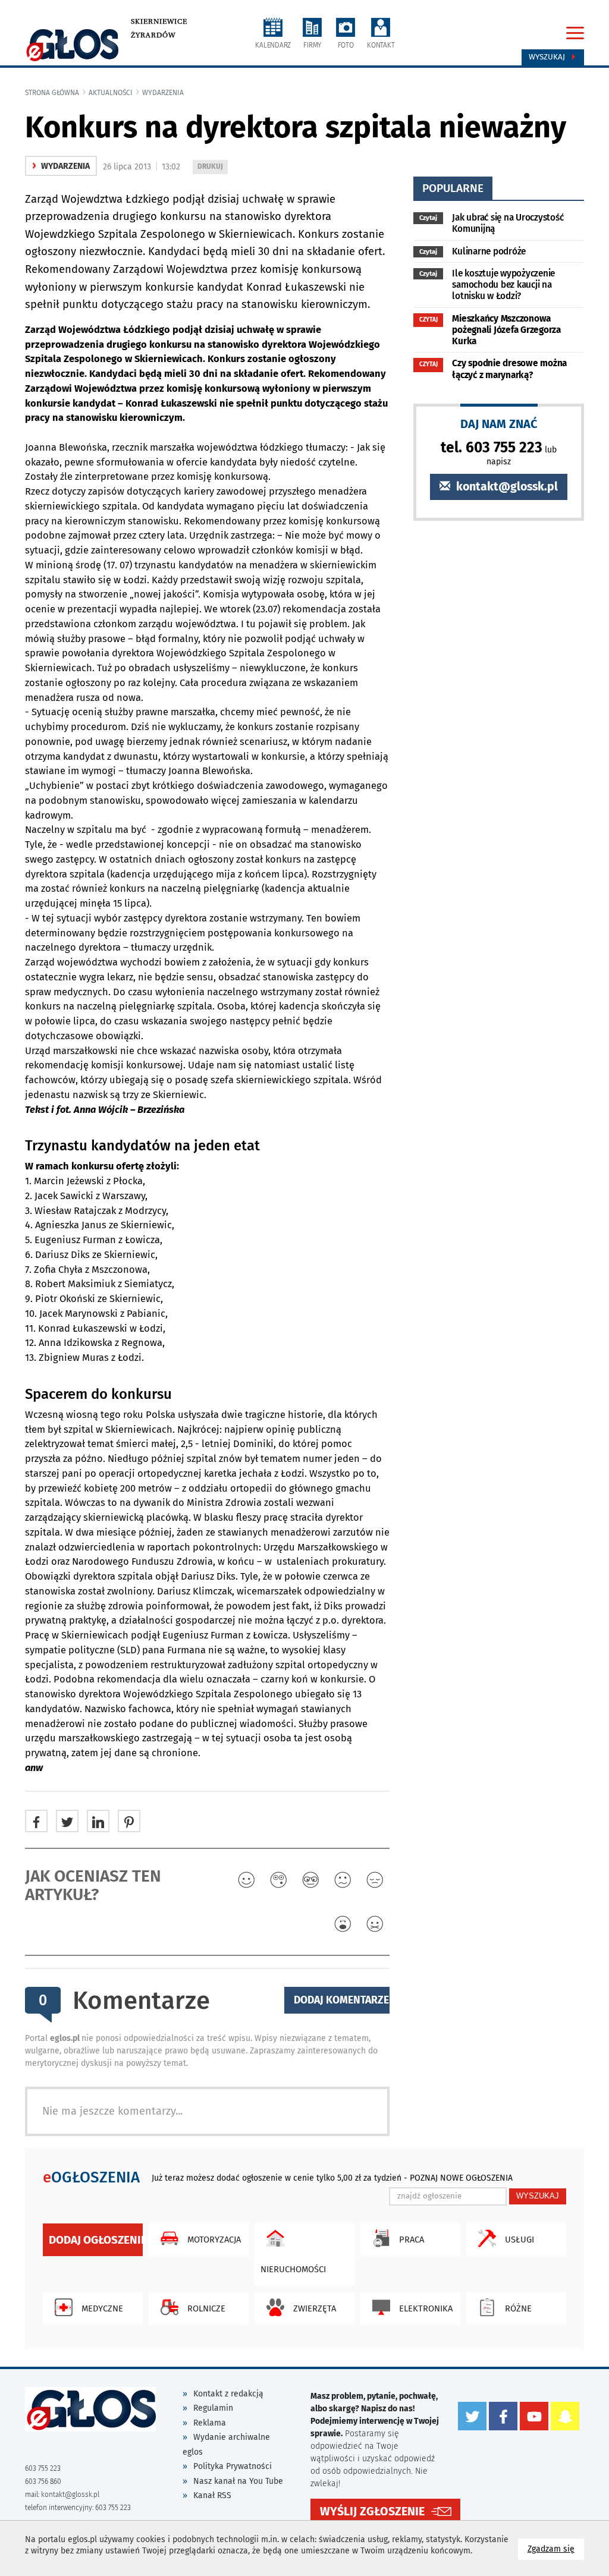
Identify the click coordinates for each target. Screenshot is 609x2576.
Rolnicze (206, 2308)
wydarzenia (163, 93)
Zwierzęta (315, 2308)
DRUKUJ (212, 168)
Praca (412, 2240)
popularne (453, 188)
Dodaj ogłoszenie (96, 2240)
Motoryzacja (214, 2240)
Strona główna (52, 93)
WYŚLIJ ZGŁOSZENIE (372, 2511)
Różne (518, 2308)
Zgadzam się (556, 2549)
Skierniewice (159, 21)
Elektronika (426, 2308)
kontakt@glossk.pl (506, 487)
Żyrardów (153, 35)
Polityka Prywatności (233, 2466)
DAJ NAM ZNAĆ (499, 424)
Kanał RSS (212, 2495)
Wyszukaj (548, 57)
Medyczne (102, 2308)
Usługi (519, 2240)
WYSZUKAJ (538, 2196)
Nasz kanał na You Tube (238, 2481)
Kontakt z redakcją (228, 2394)
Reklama (210, 2423)
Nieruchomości (293, 2269)
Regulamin (213, 2408)
